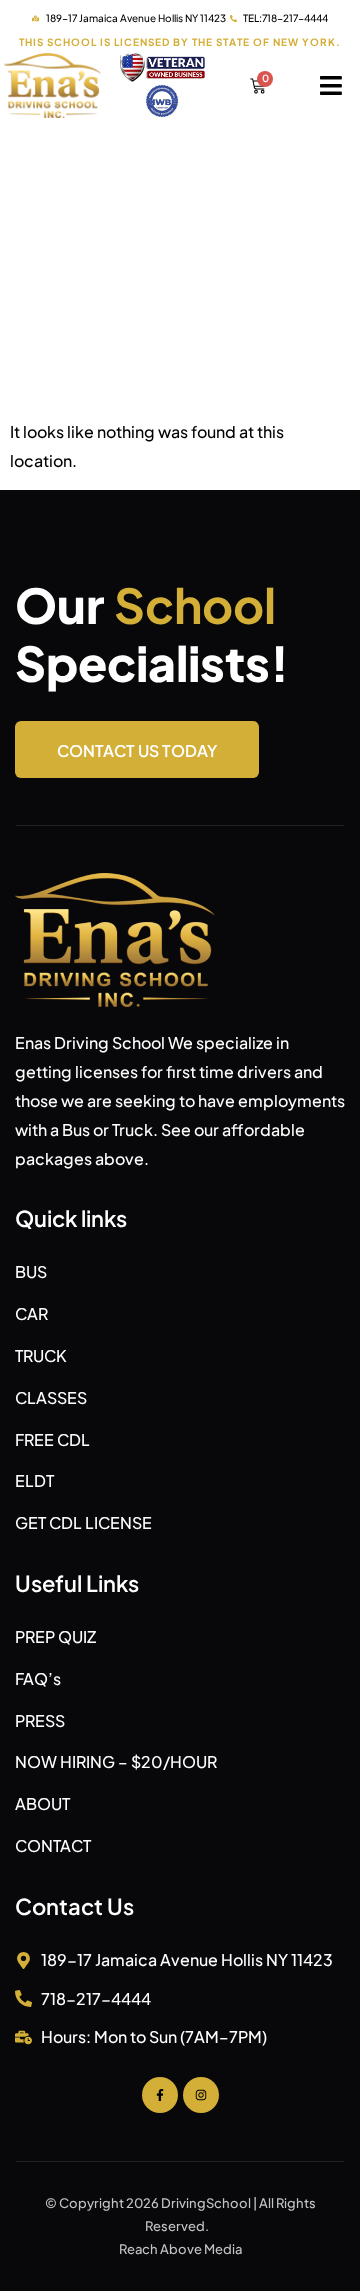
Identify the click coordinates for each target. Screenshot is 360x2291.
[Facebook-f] (160, 2095)
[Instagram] (201, 2095)
